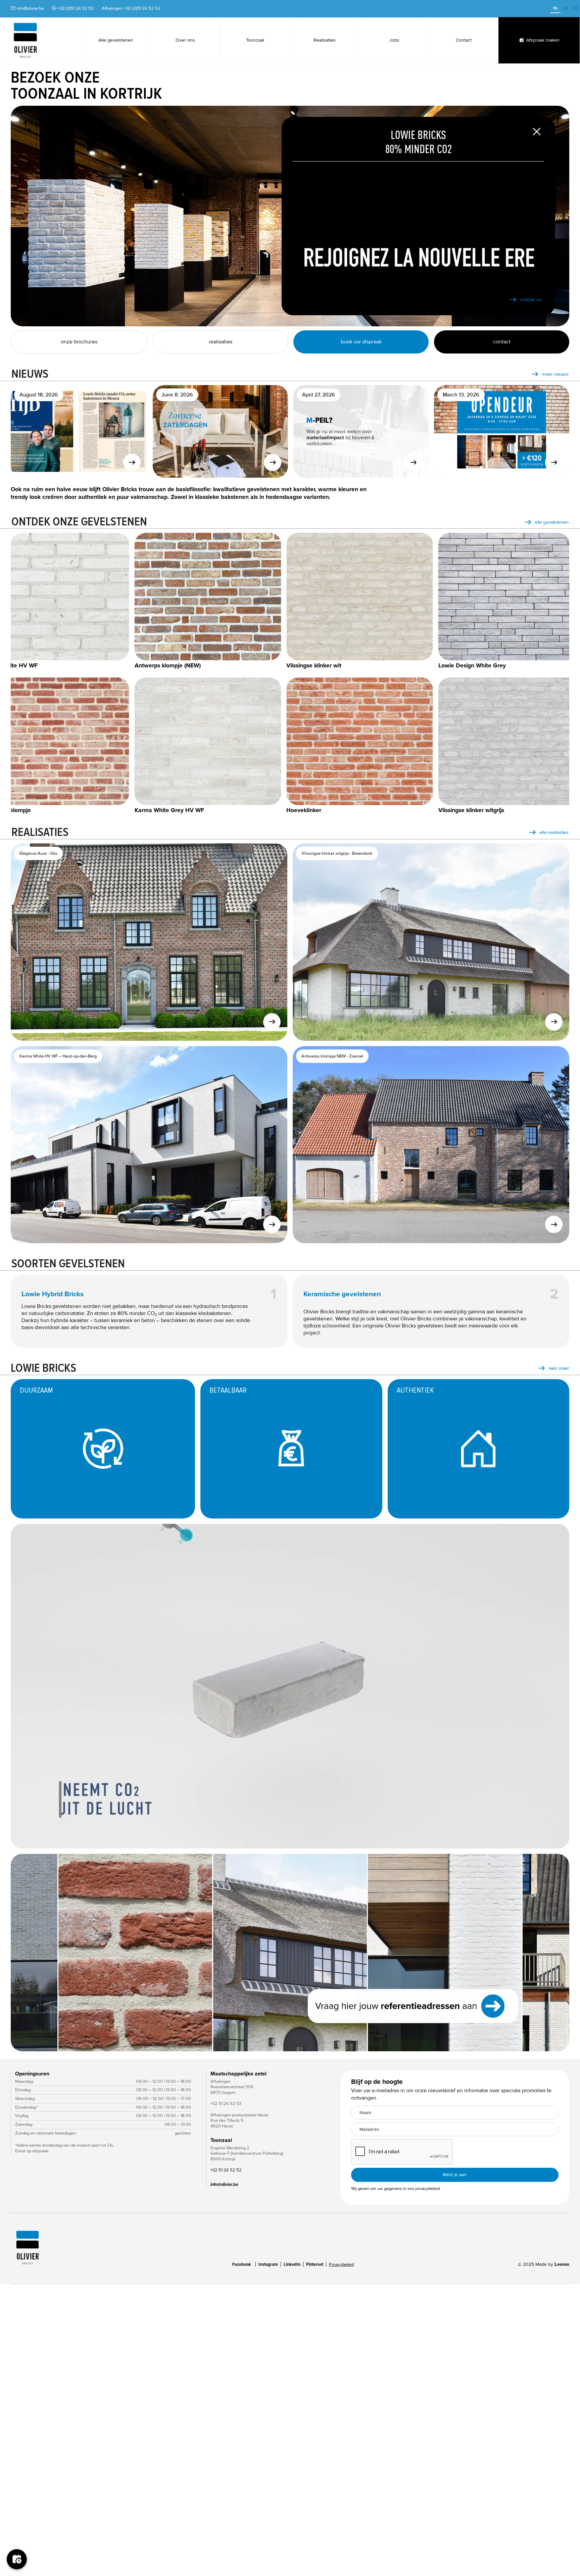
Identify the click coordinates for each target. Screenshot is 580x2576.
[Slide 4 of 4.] (290, 1953)
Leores (562, 2264)
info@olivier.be (30, 8)
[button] (24, 1953)
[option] (566, 9)
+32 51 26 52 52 (226, 2170)
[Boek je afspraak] (17, 2559)
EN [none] (566, 8)
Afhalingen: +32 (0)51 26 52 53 (131, 8)
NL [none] (556, 8)
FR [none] (575, 8)
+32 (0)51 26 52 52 (76, 8)
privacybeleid (427, 2189)
